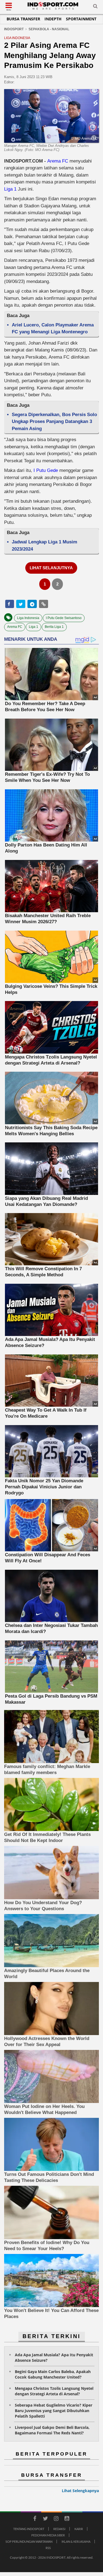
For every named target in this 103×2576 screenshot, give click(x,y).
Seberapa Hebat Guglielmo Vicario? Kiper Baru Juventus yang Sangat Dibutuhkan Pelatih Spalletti (54, 2411)
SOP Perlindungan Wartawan (29, 2541)
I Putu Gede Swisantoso (64, 618)
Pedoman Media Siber (48, 2535)
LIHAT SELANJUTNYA (51, 568)
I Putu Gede (46, 470)
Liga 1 (10, 189)
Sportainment (81, 19)
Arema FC (58, 161)
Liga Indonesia (28, 618)
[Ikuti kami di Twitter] (46, 2519)
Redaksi (59, 2529)
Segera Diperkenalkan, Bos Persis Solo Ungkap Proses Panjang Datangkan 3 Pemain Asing (54, 422)
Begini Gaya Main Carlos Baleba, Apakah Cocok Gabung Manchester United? (53, 2374)
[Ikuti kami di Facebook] (35, 2519)
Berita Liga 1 (54, 627)
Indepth (53, 19)
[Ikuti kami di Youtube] (67, 2519)
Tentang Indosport (29, 2529)
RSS (48, 2548)
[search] (95, 7)
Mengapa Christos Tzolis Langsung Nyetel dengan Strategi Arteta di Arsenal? (54, 2391)
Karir (79, 2529)
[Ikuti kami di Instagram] (56, 2519)
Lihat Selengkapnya (80, 2491)
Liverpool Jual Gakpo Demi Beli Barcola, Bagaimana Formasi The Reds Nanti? (52, 2430)
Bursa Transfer (23, 19)
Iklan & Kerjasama (76, 2541)
